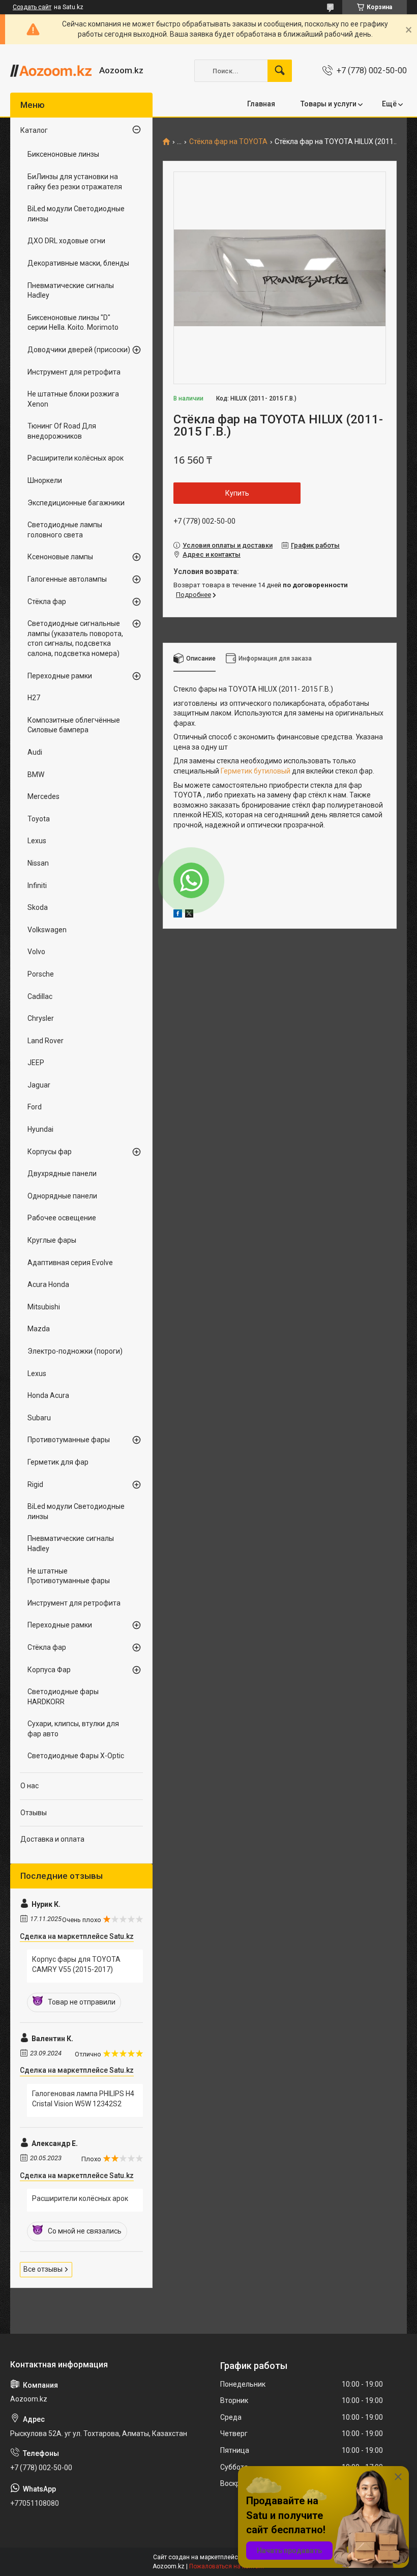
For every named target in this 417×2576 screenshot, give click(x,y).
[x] (189, 915)
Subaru (39, 1418)
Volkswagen (47, 930)
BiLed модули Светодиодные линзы (76, 214)
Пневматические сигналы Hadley (71, 291)
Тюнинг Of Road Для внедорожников (62, 431)
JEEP (36, 1063)
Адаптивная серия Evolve (70, 1263)
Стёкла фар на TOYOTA (228, 142)
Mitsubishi (44, 1307)
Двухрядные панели (62, 1173)
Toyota (39, 819)
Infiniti (37, 885)
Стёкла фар (47, 602)
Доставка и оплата (52, 1839)
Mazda (39, 1329)
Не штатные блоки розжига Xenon (73, 399)
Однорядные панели (62, 1196)
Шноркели (45, 480)
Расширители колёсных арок (76, 458)
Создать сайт (32, 7)
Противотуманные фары (69, 1440)
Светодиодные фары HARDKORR (63, 1697)
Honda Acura (48, 1395)
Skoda (38, 907)
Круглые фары (52, 1240)
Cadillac (40, 996)
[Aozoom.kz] (51, 71)
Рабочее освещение (62, 1218)
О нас (29, 1786)
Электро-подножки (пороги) (75, 1351)
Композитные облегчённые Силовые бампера (74, 725)
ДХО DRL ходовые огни (66, 241)
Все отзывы (43, 2269)
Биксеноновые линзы (63, 154)
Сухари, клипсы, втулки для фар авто (73, 1729)
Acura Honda (48, 1284)
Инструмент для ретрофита (74, 372)
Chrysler (41, 1018)
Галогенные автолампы (67, 579)
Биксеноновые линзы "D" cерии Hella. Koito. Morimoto (73, 323)
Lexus (37, 841)
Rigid (35, 1484)
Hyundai (40, 1129)
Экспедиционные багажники (76, 503)
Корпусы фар (50, 1152)
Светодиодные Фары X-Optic (76, 1756)
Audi (35, 752)
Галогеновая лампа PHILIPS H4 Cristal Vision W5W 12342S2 (83, 2099)
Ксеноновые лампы (60, 557)
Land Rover (46, 1041)
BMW (36, 775)
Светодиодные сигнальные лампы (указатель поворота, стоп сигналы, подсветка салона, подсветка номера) (75, 638)
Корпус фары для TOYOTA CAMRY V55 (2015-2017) (76, 1964)
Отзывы (34, 1813)
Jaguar (39, 1085)
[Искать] (280, 71)
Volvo (36, 952)
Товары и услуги (329, 104)
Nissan (38, 863)
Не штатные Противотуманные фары (69, 1576)
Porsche (41, 974)
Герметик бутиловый (256, 771)
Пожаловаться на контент (227, 2566)
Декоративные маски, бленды (78, 263)
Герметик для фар (58, 1462)
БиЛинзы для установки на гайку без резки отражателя (75, 182)
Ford (35, 1107)
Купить (237, 493)
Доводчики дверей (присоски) (79, 350)
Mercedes (43, 796)
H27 (34, 698)
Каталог (34, 130)
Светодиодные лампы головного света (65, 530)
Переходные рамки (60, 676)
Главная (261, 104)
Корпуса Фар (49, 1670)
